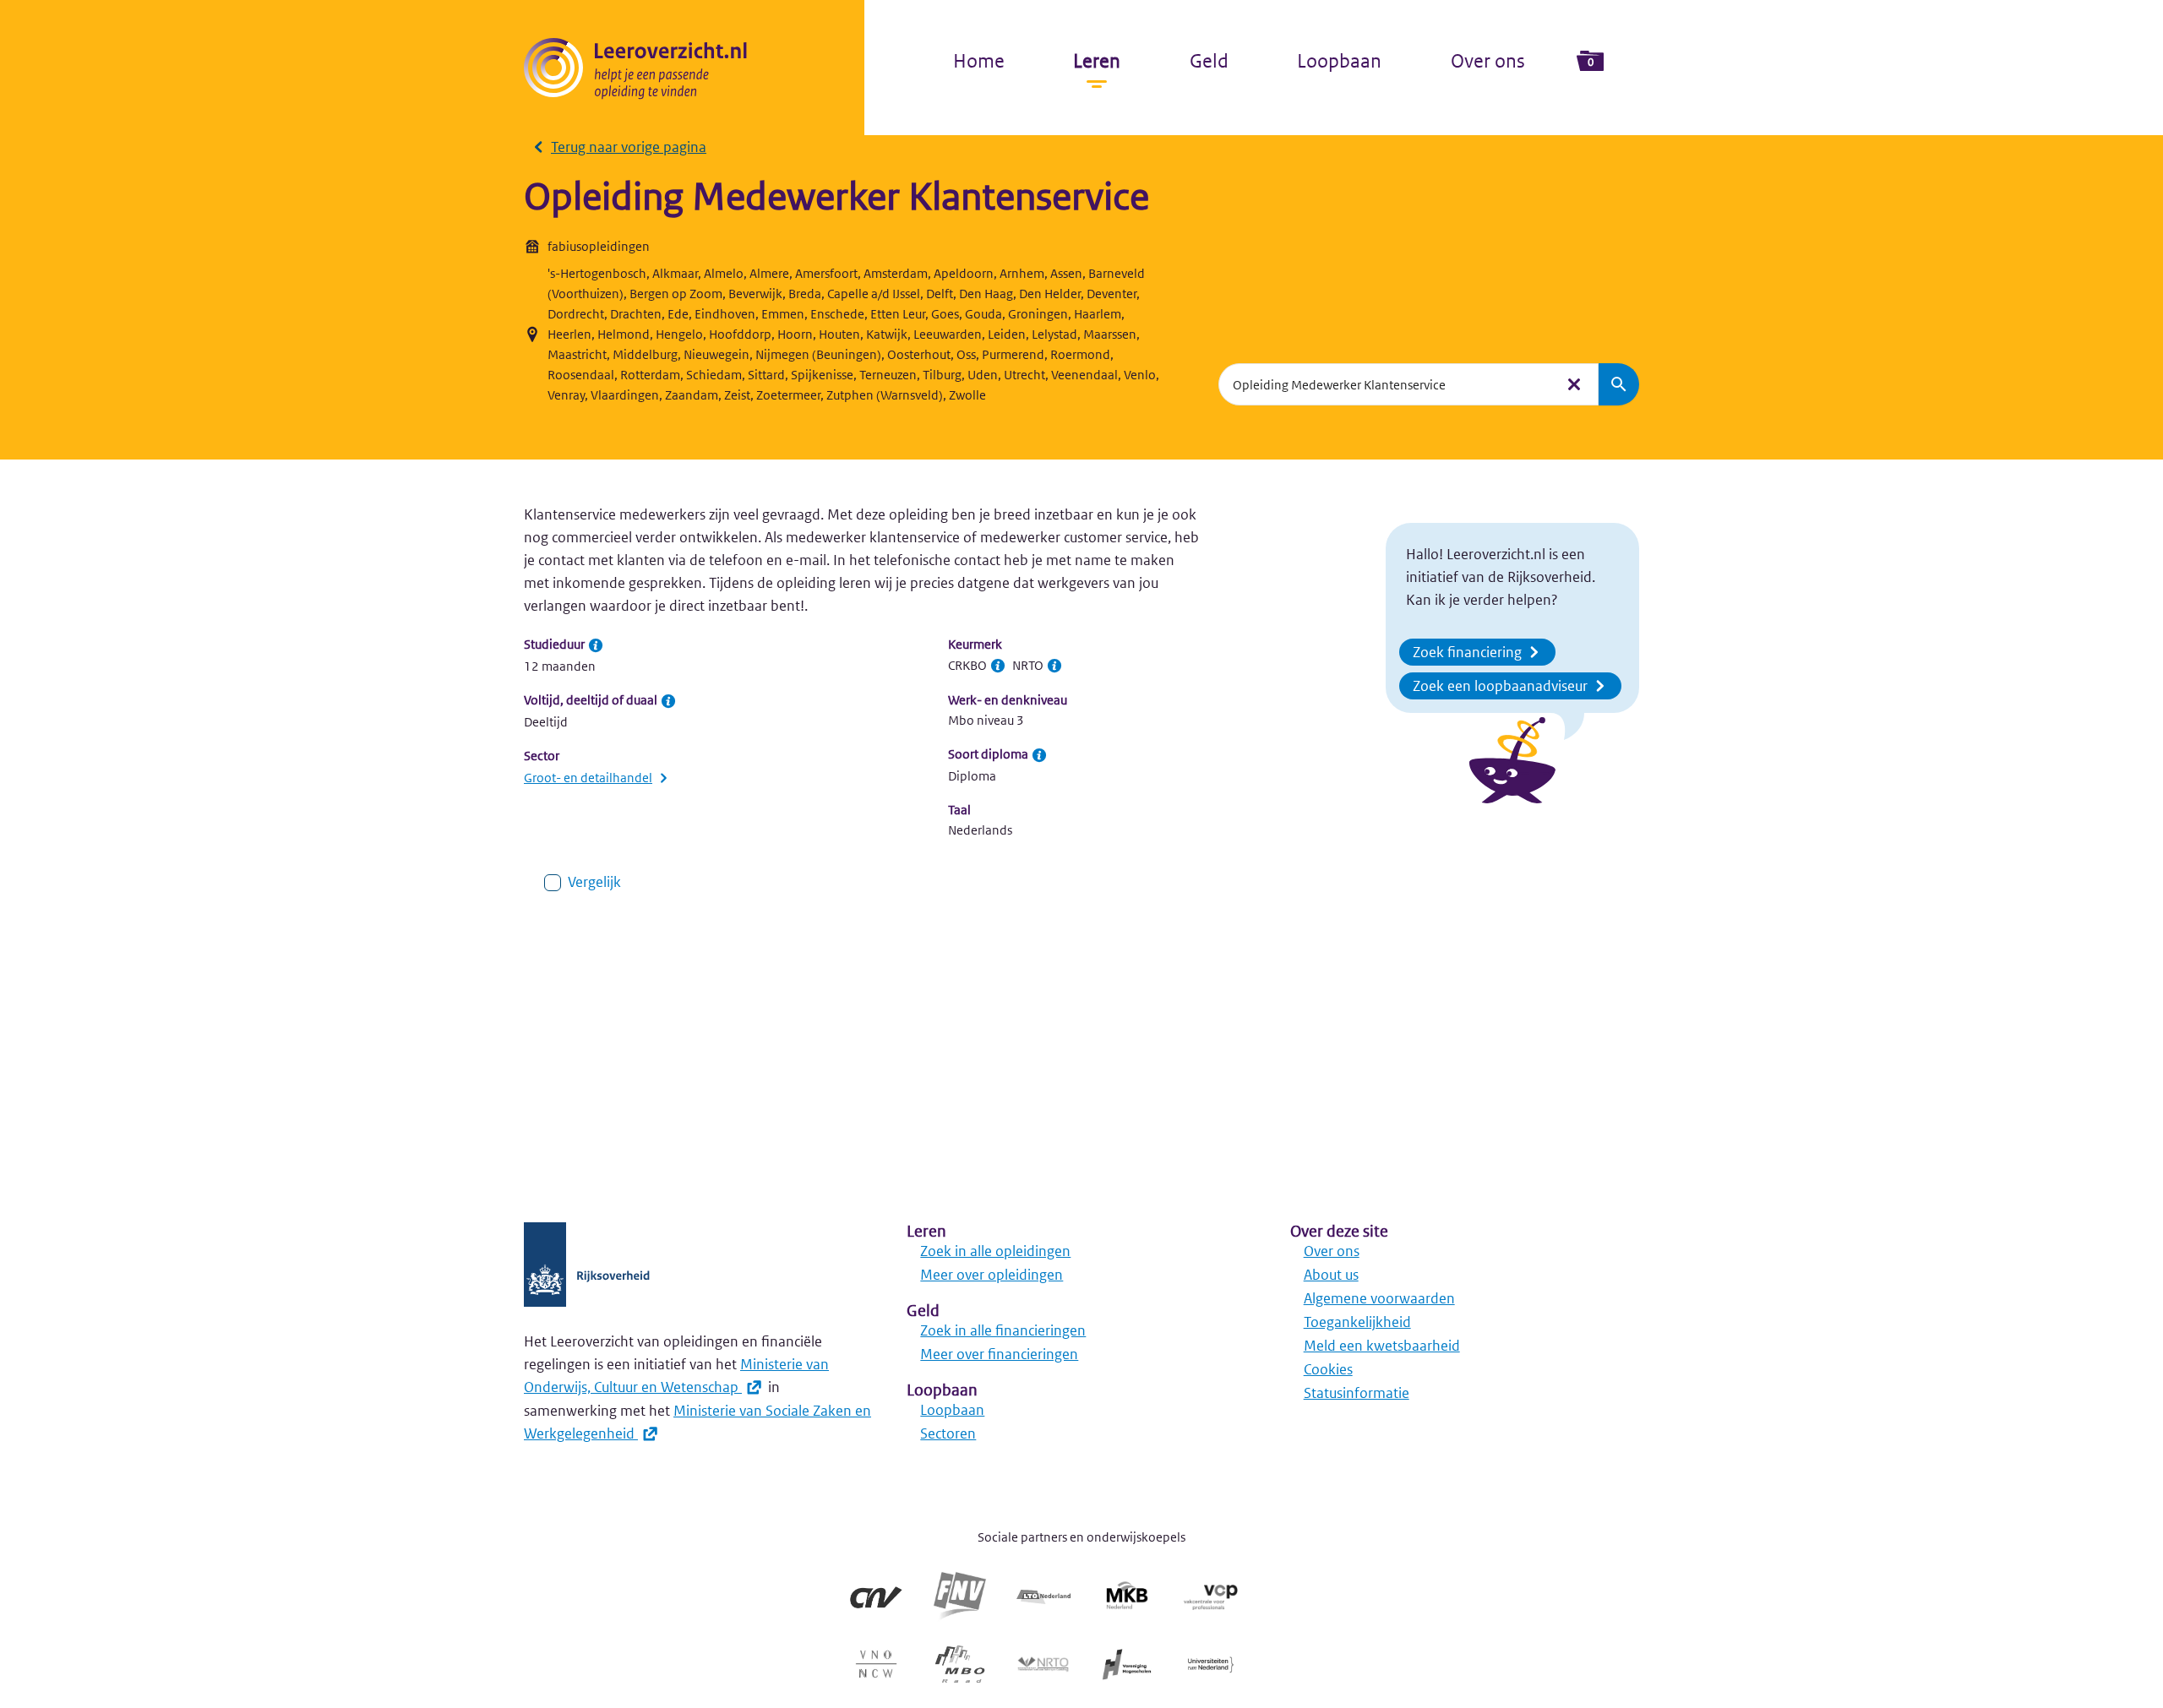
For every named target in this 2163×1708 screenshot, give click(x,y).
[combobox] (1387, 384)
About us (1331, 1275)
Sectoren (948, 1433)
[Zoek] (1619, 384)
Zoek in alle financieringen (1003, 1330)
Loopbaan (1339, 61)
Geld (1209, 61)
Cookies (1328, 1369)
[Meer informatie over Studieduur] (596, 645)
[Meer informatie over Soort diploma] (1039, 755)
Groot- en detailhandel (588, 778)
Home (979, 61)
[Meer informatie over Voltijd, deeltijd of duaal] (668, 701)
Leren (1097, 61)
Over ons (1488, 61)
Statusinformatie (1357, 1393)
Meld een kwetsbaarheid (1382, 1346)
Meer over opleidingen (992, 1275)
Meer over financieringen (999, 1354)
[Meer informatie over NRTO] (1054, 666)
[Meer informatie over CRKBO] (998, 666)
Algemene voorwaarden (1379, 1298)
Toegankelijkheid (1357, 1322)
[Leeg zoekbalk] (1574, 384)
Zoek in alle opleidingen (995, 1251)
